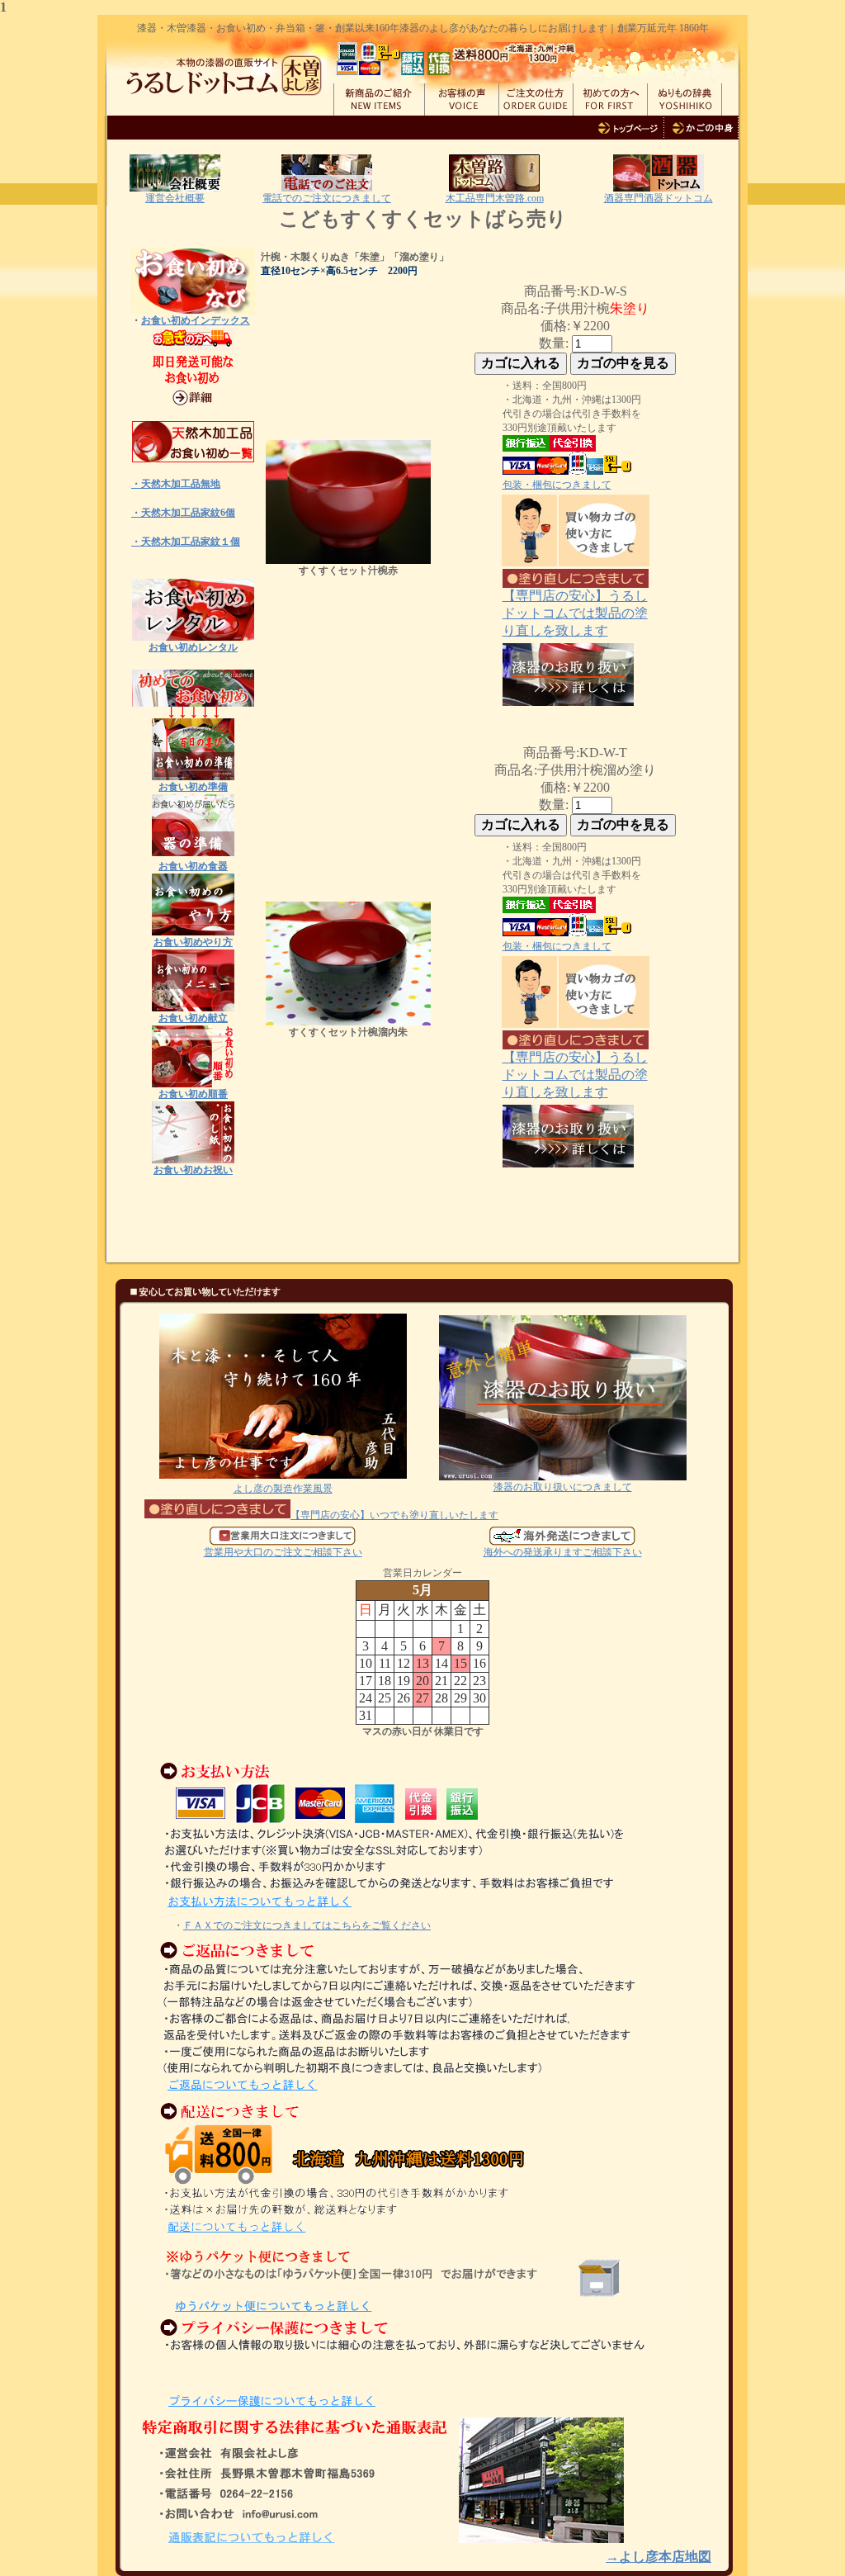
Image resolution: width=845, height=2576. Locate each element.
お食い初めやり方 (193, 942)
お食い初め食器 (193, 866)
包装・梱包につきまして (557, 485)
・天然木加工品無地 (176, 484)
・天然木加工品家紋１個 (186, 542)
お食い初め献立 (193, 1018)
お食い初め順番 (193, 1094)
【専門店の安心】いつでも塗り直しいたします (394, 1515)
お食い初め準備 (193, 787)
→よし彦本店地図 (659, 2557)
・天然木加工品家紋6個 (183, 513)
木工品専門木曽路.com (495, 198)
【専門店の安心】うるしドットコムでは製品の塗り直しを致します (575, 613)
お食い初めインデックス (196, 320)
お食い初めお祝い (193, 1170)
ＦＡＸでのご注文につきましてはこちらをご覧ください (307, 1925)
